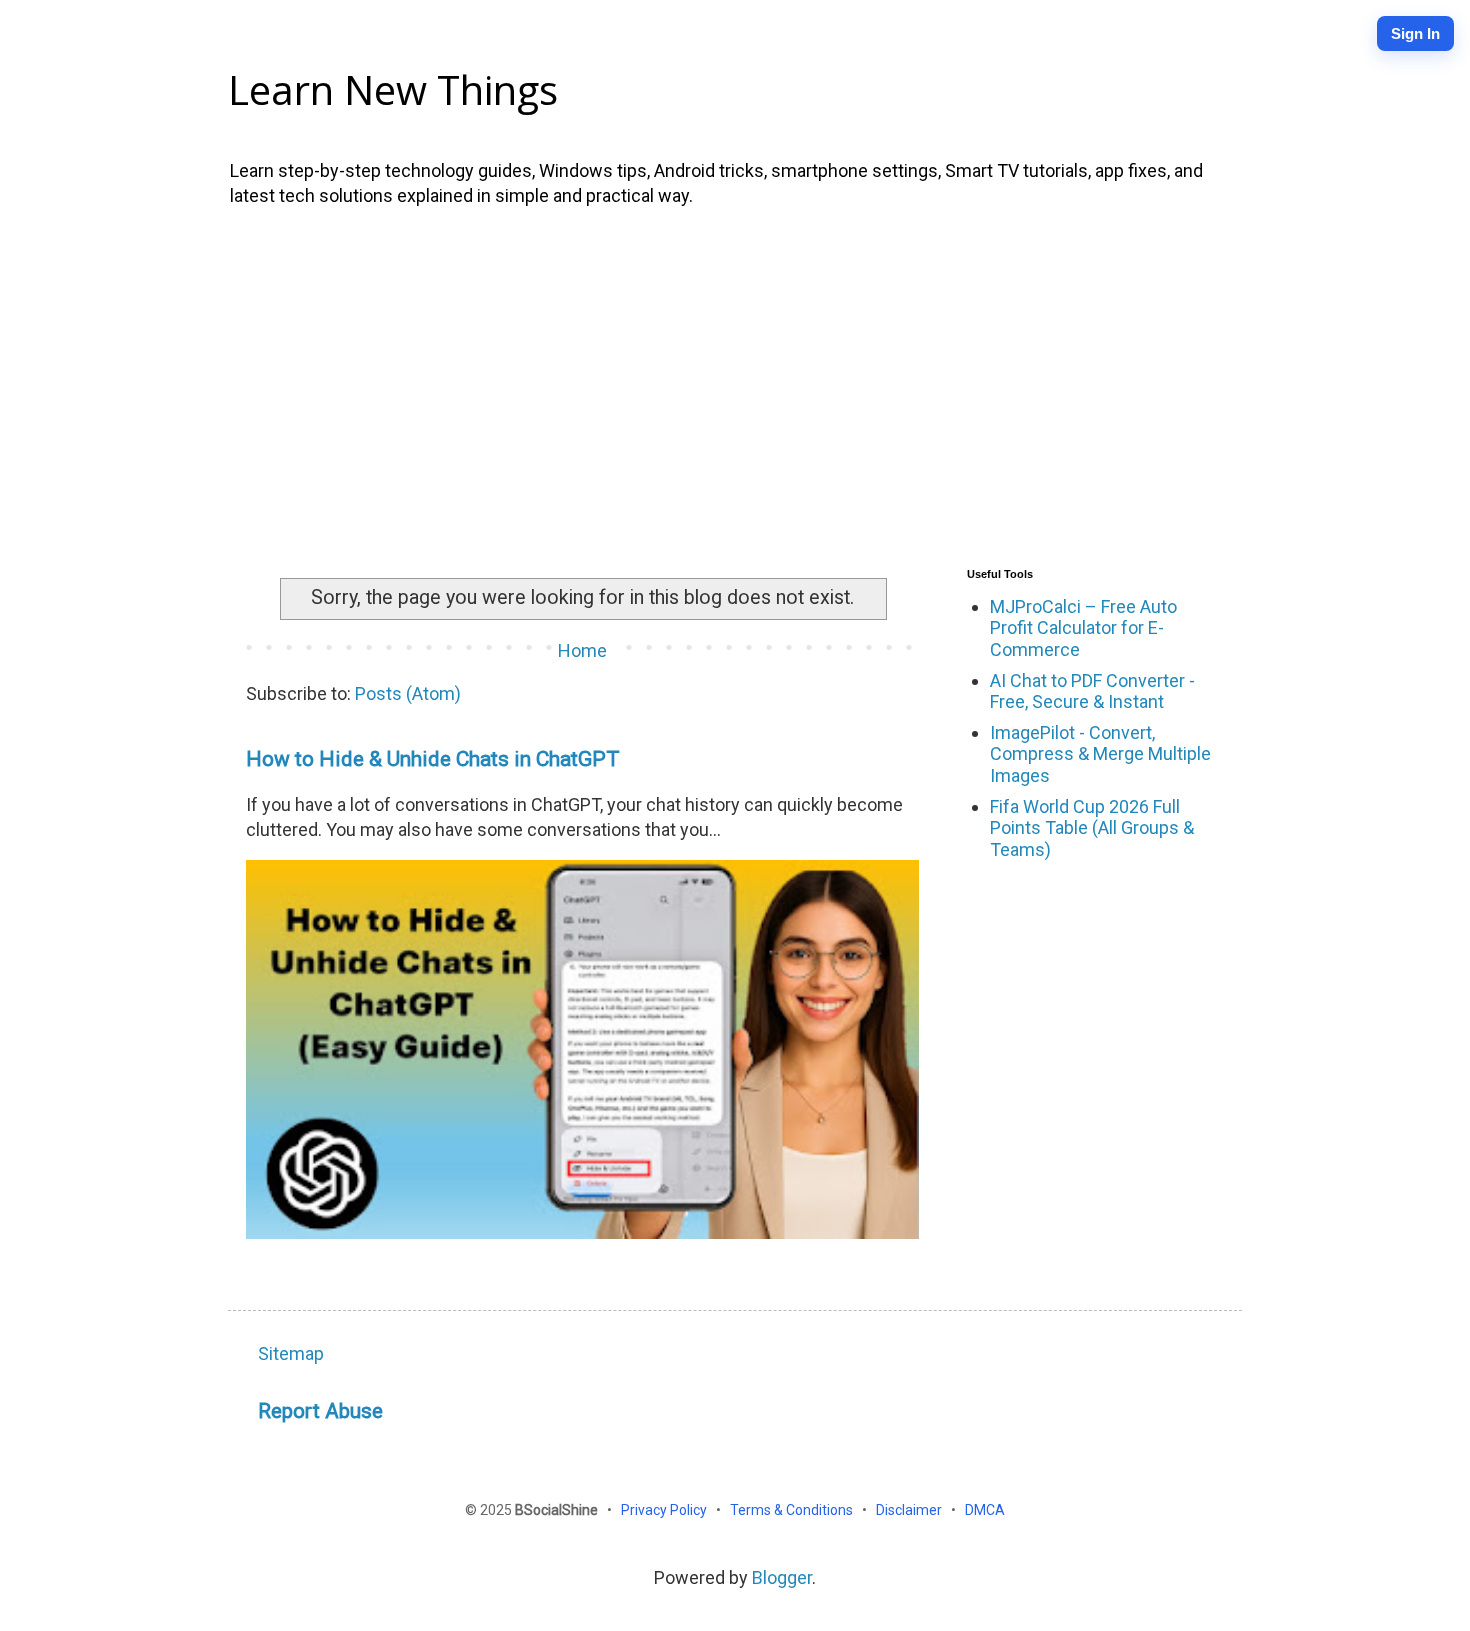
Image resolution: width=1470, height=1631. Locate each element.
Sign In (1415, 33)
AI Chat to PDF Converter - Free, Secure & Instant (1092, 691)
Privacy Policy (665, 1510)
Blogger (782, 1577)
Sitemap (291, 1353)
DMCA (985, 1510)
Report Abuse (320, 1410)
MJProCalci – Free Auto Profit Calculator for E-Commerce (1083, 628)
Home (582, 650)
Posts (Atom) (408, 693)
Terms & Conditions (793, 1510)
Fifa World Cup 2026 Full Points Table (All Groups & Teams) (1092, 828)
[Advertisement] (735, 383)
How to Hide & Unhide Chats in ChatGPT (433, 758)
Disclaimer (910, 1510)
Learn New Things (393, 89)
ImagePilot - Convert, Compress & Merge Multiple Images (1100, 754)
